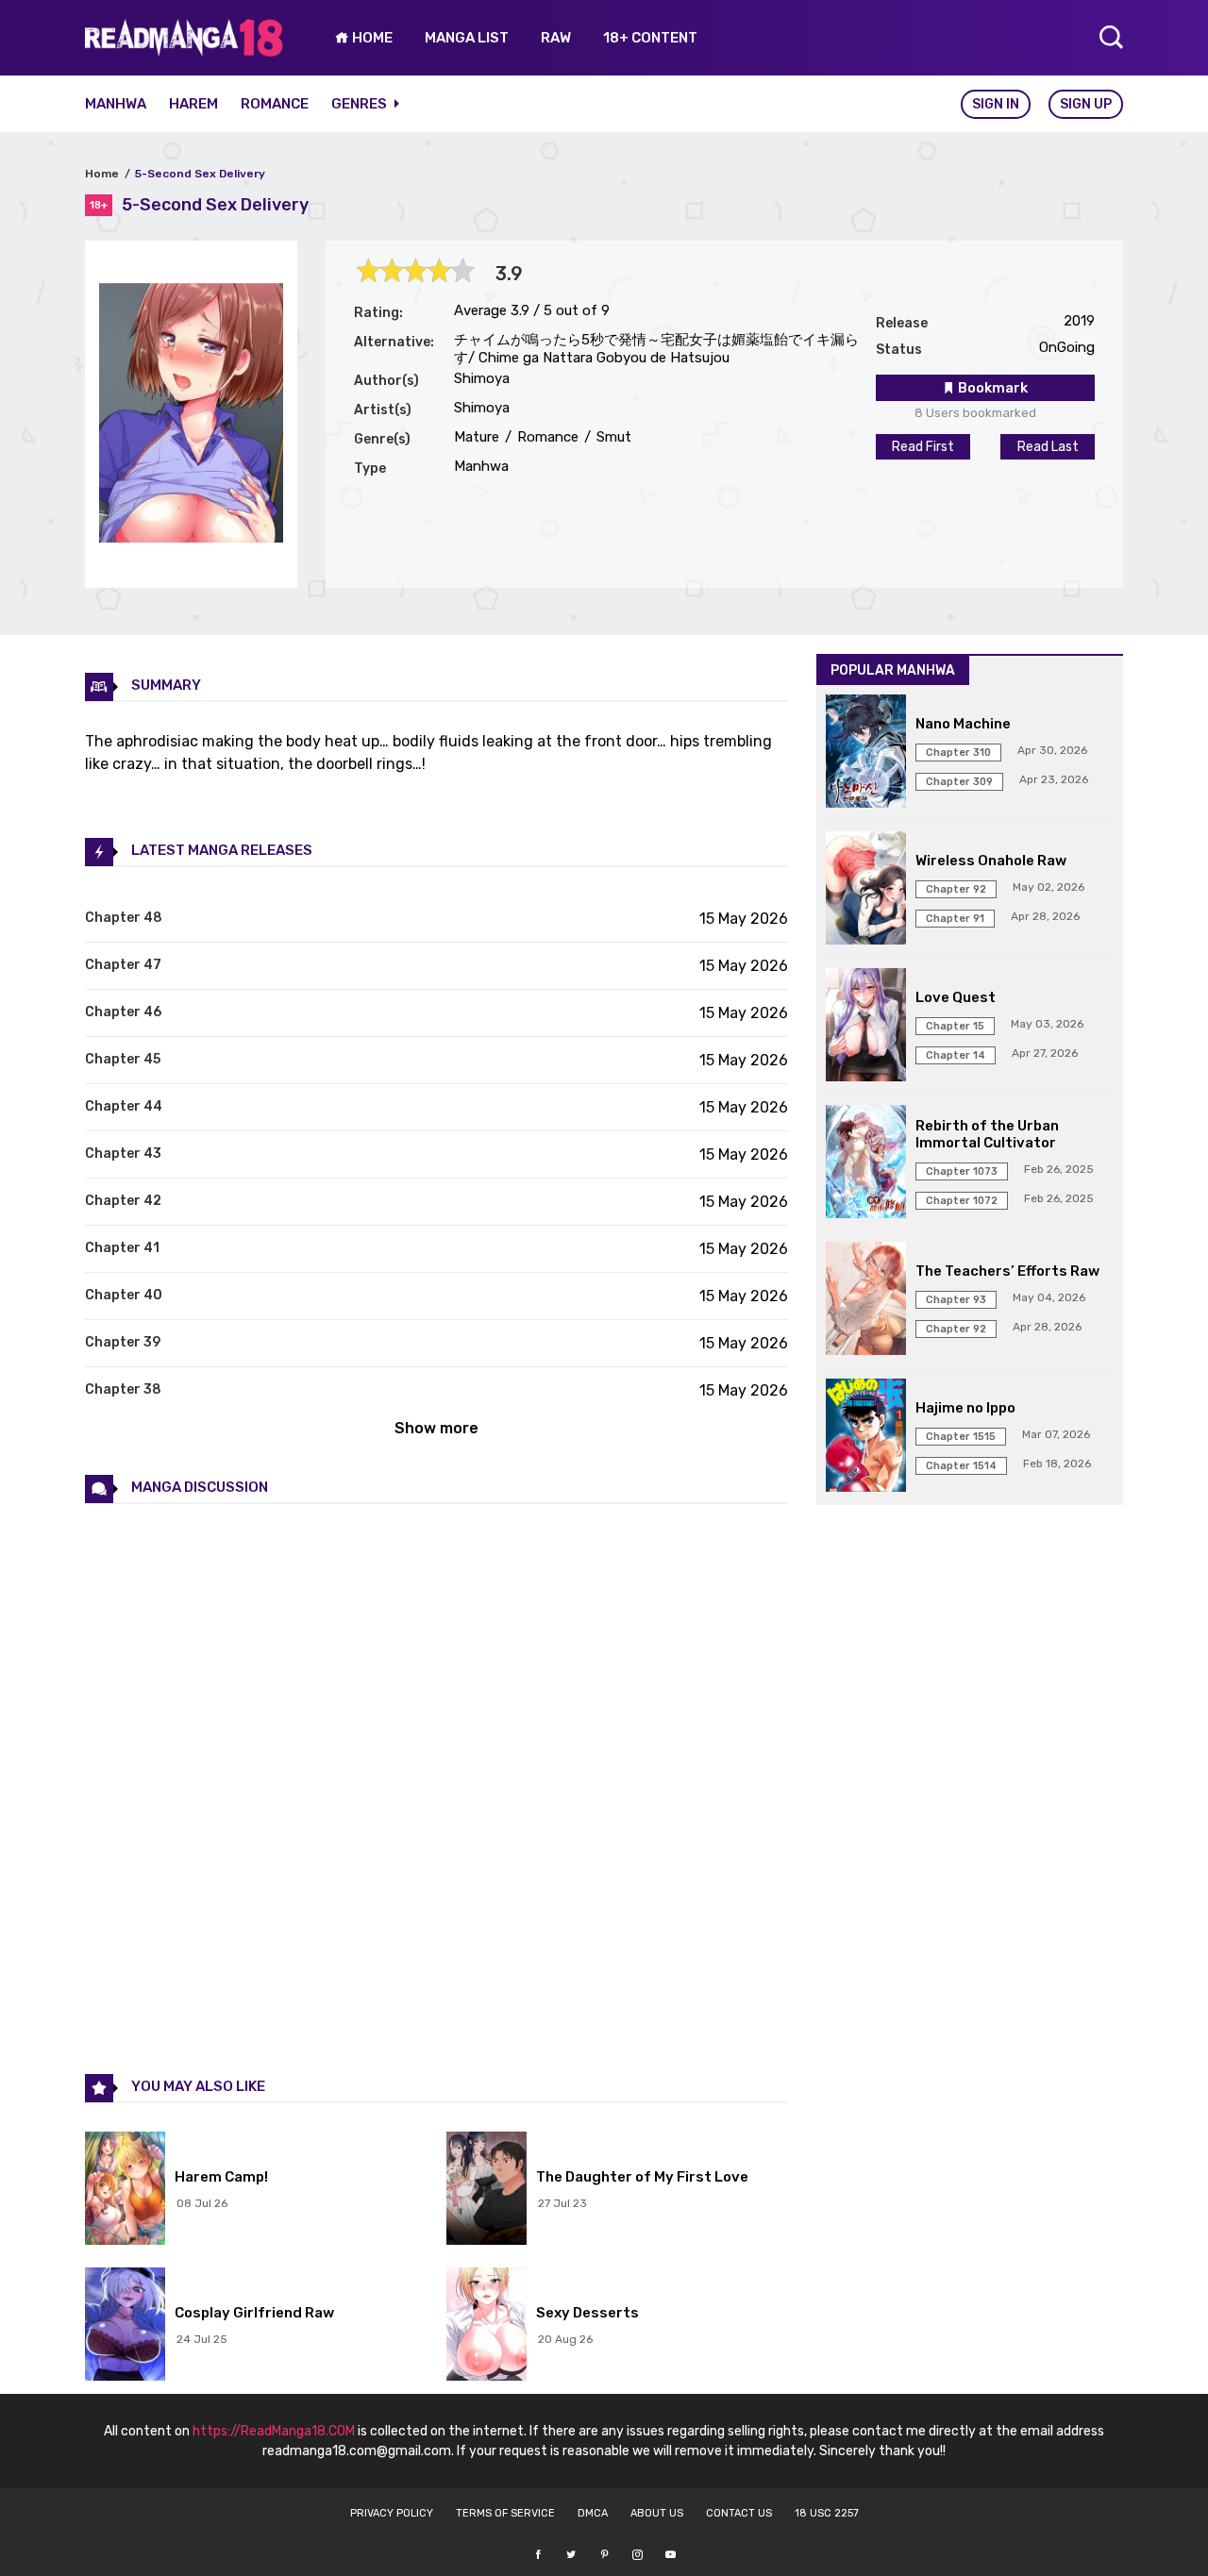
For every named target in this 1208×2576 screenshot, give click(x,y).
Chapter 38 (123, 1389)
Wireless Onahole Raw (991, 861)
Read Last (1048, 447)
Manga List (467, 38)
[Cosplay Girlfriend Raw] (125, 2326)
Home (102, 174)
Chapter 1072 (962, 1201)
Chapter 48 (124, 918)
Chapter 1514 (961, 1466)
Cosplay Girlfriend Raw (254, 2313)
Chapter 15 (955, 1026)
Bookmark (991, 388)
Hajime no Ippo (965, 1408)
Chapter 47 (123, 965)
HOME (371, 38)
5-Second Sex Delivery (200, 174)
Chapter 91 (955, 919)
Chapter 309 (959, 782)
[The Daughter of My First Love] (487, 2190)
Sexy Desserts (587, 2313)
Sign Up (1086, 104)
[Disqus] (436, 1787)
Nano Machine (963, 724)
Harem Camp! (221, 2177)
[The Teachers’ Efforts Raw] (866, 1300)
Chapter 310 (958, 753)
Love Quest (956, 997)
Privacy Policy (392, 2513)
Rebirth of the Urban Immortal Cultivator (987, 1134)
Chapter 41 (122, 1248)
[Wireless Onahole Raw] (866, 890)
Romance (275, 104)
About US (657, 2513)
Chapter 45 (123, 1059)
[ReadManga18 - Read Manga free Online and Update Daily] (184, 51)
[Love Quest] (866, 1027)
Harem (193, 104)
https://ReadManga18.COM (274, 2431)
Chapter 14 (956, 1055)
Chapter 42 (123, 1201)
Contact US (739, 2513)
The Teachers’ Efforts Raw (1007, 1271)
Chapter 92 (956, 889)
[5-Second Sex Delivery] (191, 537)
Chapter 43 (123, 1154)
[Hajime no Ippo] (866, 1437)
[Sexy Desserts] (487, 2326)
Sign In (996, 104)
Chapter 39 (123, 1342)
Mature (477, 437)
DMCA (593, 2513)
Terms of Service (505, 2513)
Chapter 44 (124, 1106)
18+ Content (650, 38)
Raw (556, 38)
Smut (612, 437)
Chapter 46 (123, 1012)
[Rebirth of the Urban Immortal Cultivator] (866, 1163)
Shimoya (482, 378)
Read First (923, 447)
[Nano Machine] (866, 753)
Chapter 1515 (961, 1437)
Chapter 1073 (962, 1171)
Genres (361, 104)
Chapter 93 (956, 1300)
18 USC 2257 (827, 2513)
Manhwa (116, 104)
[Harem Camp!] (125, 2190)
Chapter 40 (124, 1295)
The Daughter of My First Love (642, 2177)
